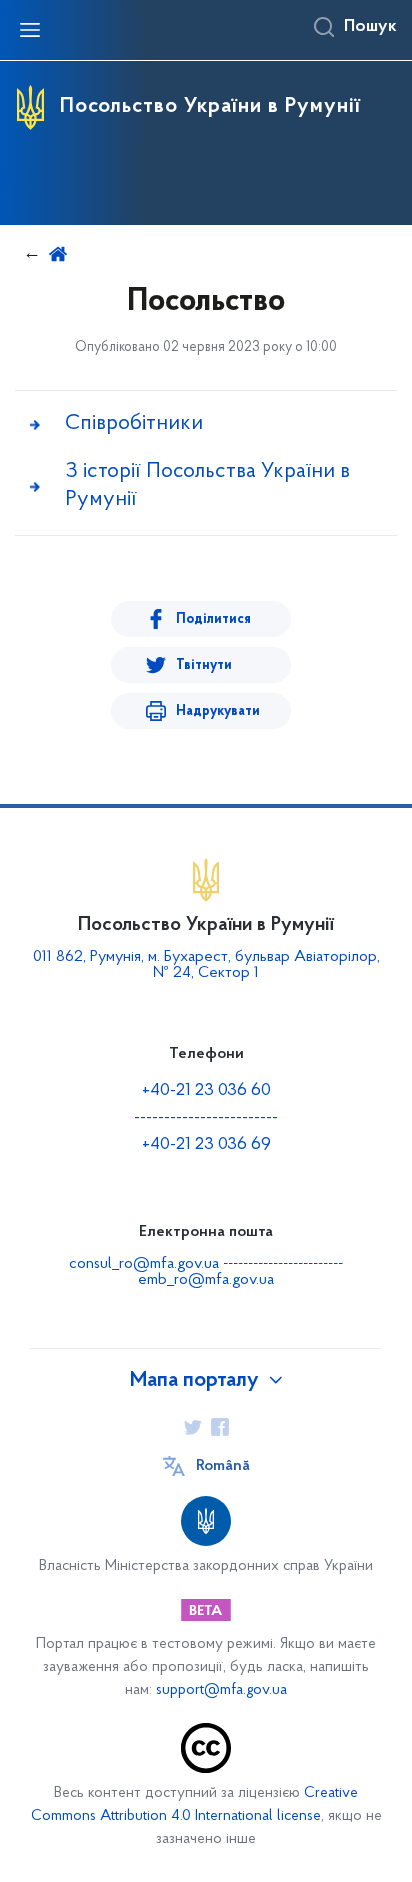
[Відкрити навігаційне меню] (30, 30)
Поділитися (213, 619)
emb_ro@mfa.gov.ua (206, 1280)
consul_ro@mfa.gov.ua (144, 1264)
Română (223, 1466)
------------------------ (206, 1118)
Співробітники (134, 423)
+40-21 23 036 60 (206, 1091)
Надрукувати (218, 711)
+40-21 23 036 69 (206, 1145)
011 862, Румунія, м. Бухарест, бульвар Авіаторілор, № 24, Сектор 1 (206, 965)
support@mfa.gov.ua (221, 1690)
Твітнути (204, 665)
